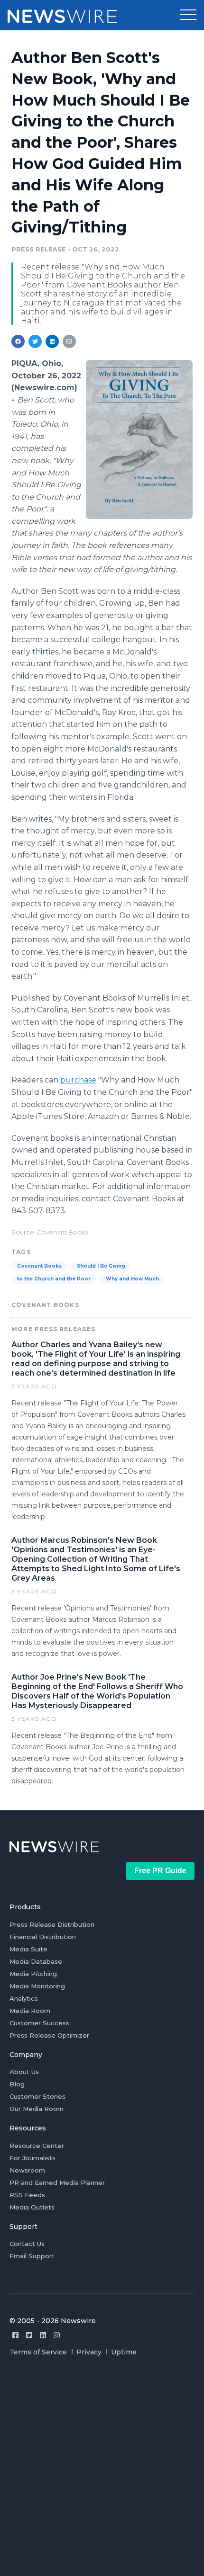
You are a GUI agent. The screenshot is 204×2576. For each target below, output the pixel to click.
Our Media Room (37, 2109)
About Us (24, 2072)
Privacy (89, 2352)
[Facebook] (15, 2335)
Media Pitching (33, 1974)
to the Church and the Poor (54, 1279)
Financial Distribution (43, 1937)
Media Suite (28, 1949)
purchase (78, 1080)
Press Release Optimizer (49, 2035)
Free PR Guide (160, 1871)
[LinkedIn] (43, 2335)
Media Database (36, 1961)
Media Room (30, 2011)
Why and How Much (132, 1279)
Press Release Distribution (52, 1924)
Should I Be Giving (101, 1266)
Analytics (24, 1998)
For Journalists (32, 2158)
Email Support (32, 2256)
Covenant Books (39, 1266)
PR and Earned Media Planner (57, 2182)
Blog (17, 2084)
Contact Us (27, 2244)
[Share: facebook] (18, 341)
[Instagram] (57, 2335)
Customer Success (39, 2023)
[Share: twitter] (35, 341)
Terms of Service (38, 2352)
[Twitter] (29, 2335)
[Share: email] (69, 341)
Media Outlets (32, 2207)
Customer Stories (37, 2096)
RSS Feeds (27, 2195)
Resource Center (37, 2146)
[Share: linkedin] (52, 341)
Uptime (124, 2352)
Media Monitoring (37, 1986)
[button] (188, 15)
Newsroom (27, 2170)
